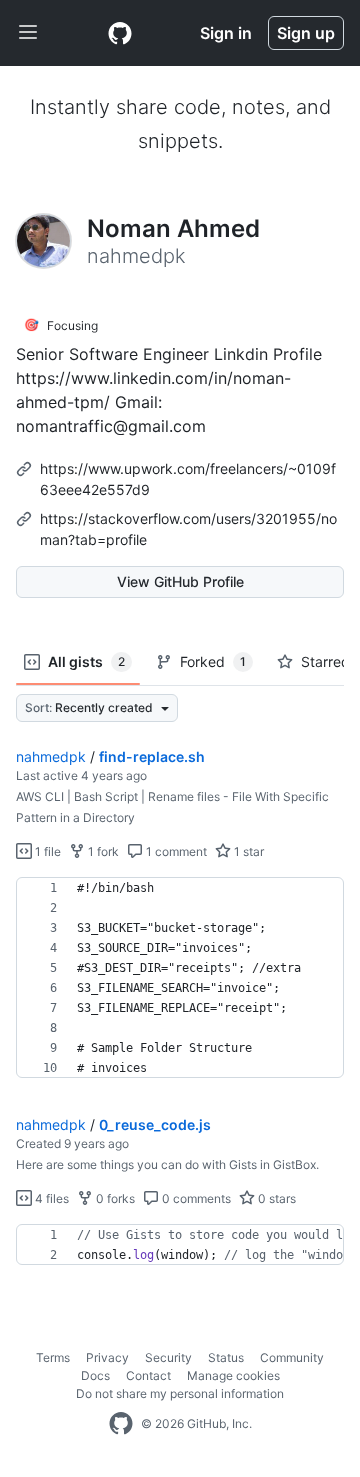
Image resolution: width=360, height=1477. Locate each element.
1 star (247, 851)
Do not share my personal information (180, 1393)
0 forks (114, 1198)
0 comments (195, 1198)
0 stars (275, 1198)
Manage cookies (233, 1375)
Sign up (306, 33)
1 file (46, 851)
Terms (53, 1357)
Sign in (226, 33)
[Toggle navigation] (28, 33)
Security (168, 1357)
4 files (50, 1198)
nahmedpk (51, 756)
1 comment (175, 851)
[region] (180, 978)
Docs (95, 1375)
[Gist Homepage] (120, 33)
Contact (148, 1375)
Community (292, 1357)
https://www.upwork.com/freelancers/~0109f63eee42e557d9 (188, 479)
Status (226, 1357)
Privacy (107, 1357)
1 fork (102, 851)
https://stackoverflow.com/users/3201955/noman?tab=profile (188, 529)
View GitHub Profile (180, 581)
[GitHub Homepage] (121, 1424)
